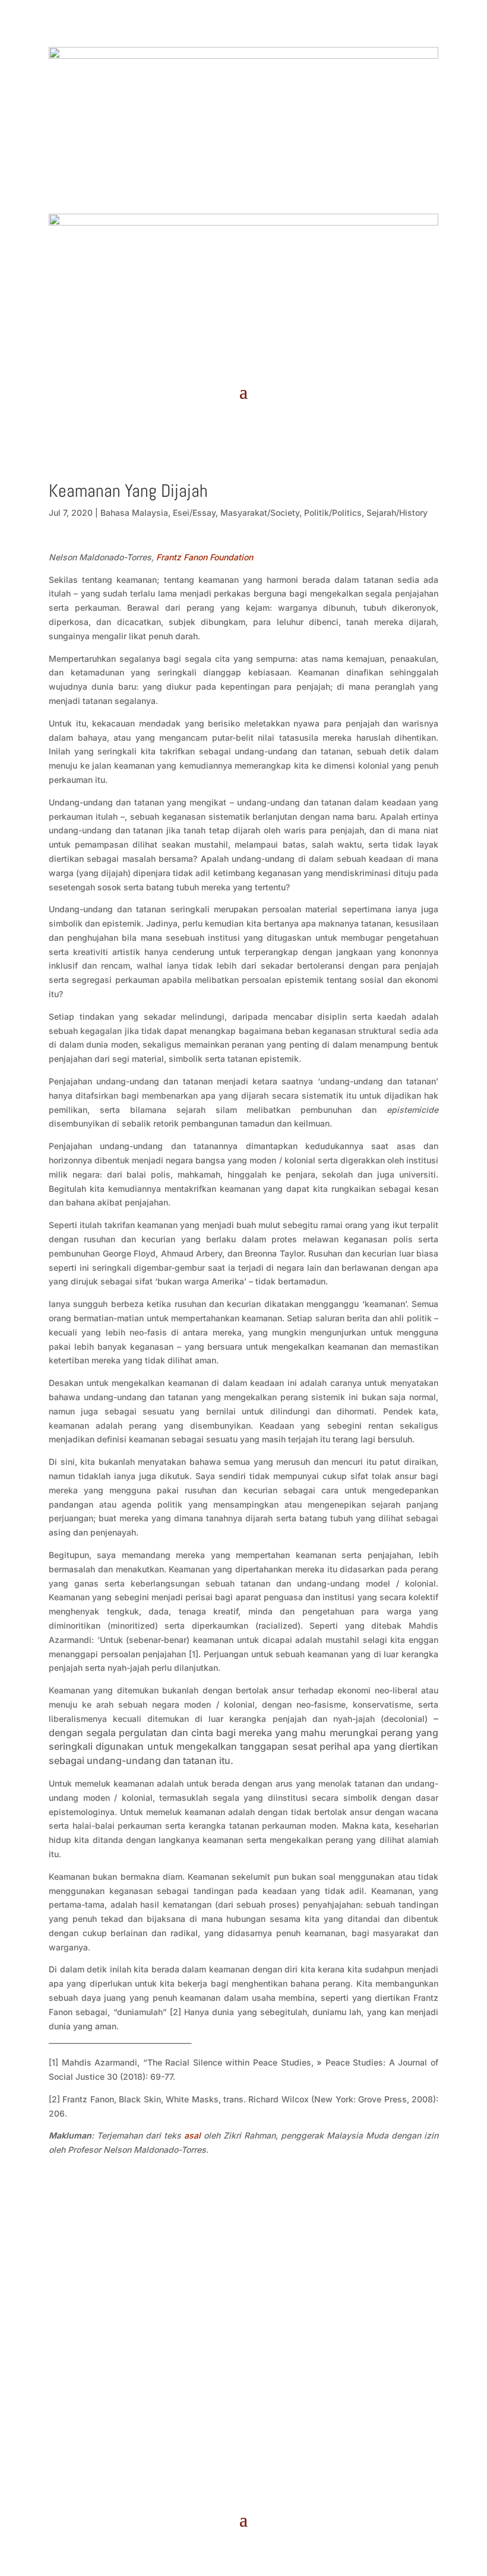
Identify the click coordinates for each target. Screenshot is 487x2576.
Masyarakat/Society (260, 513)
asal (192, 2135)
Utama (229, 2251)
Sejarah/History (397, 513)
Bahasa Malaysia (134, 513)
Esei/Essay (194, 513)
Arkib (260, 2251)
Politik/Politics (333, 513)
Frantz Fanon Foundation (205, 557)
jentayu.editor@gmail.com (243, 2311)
